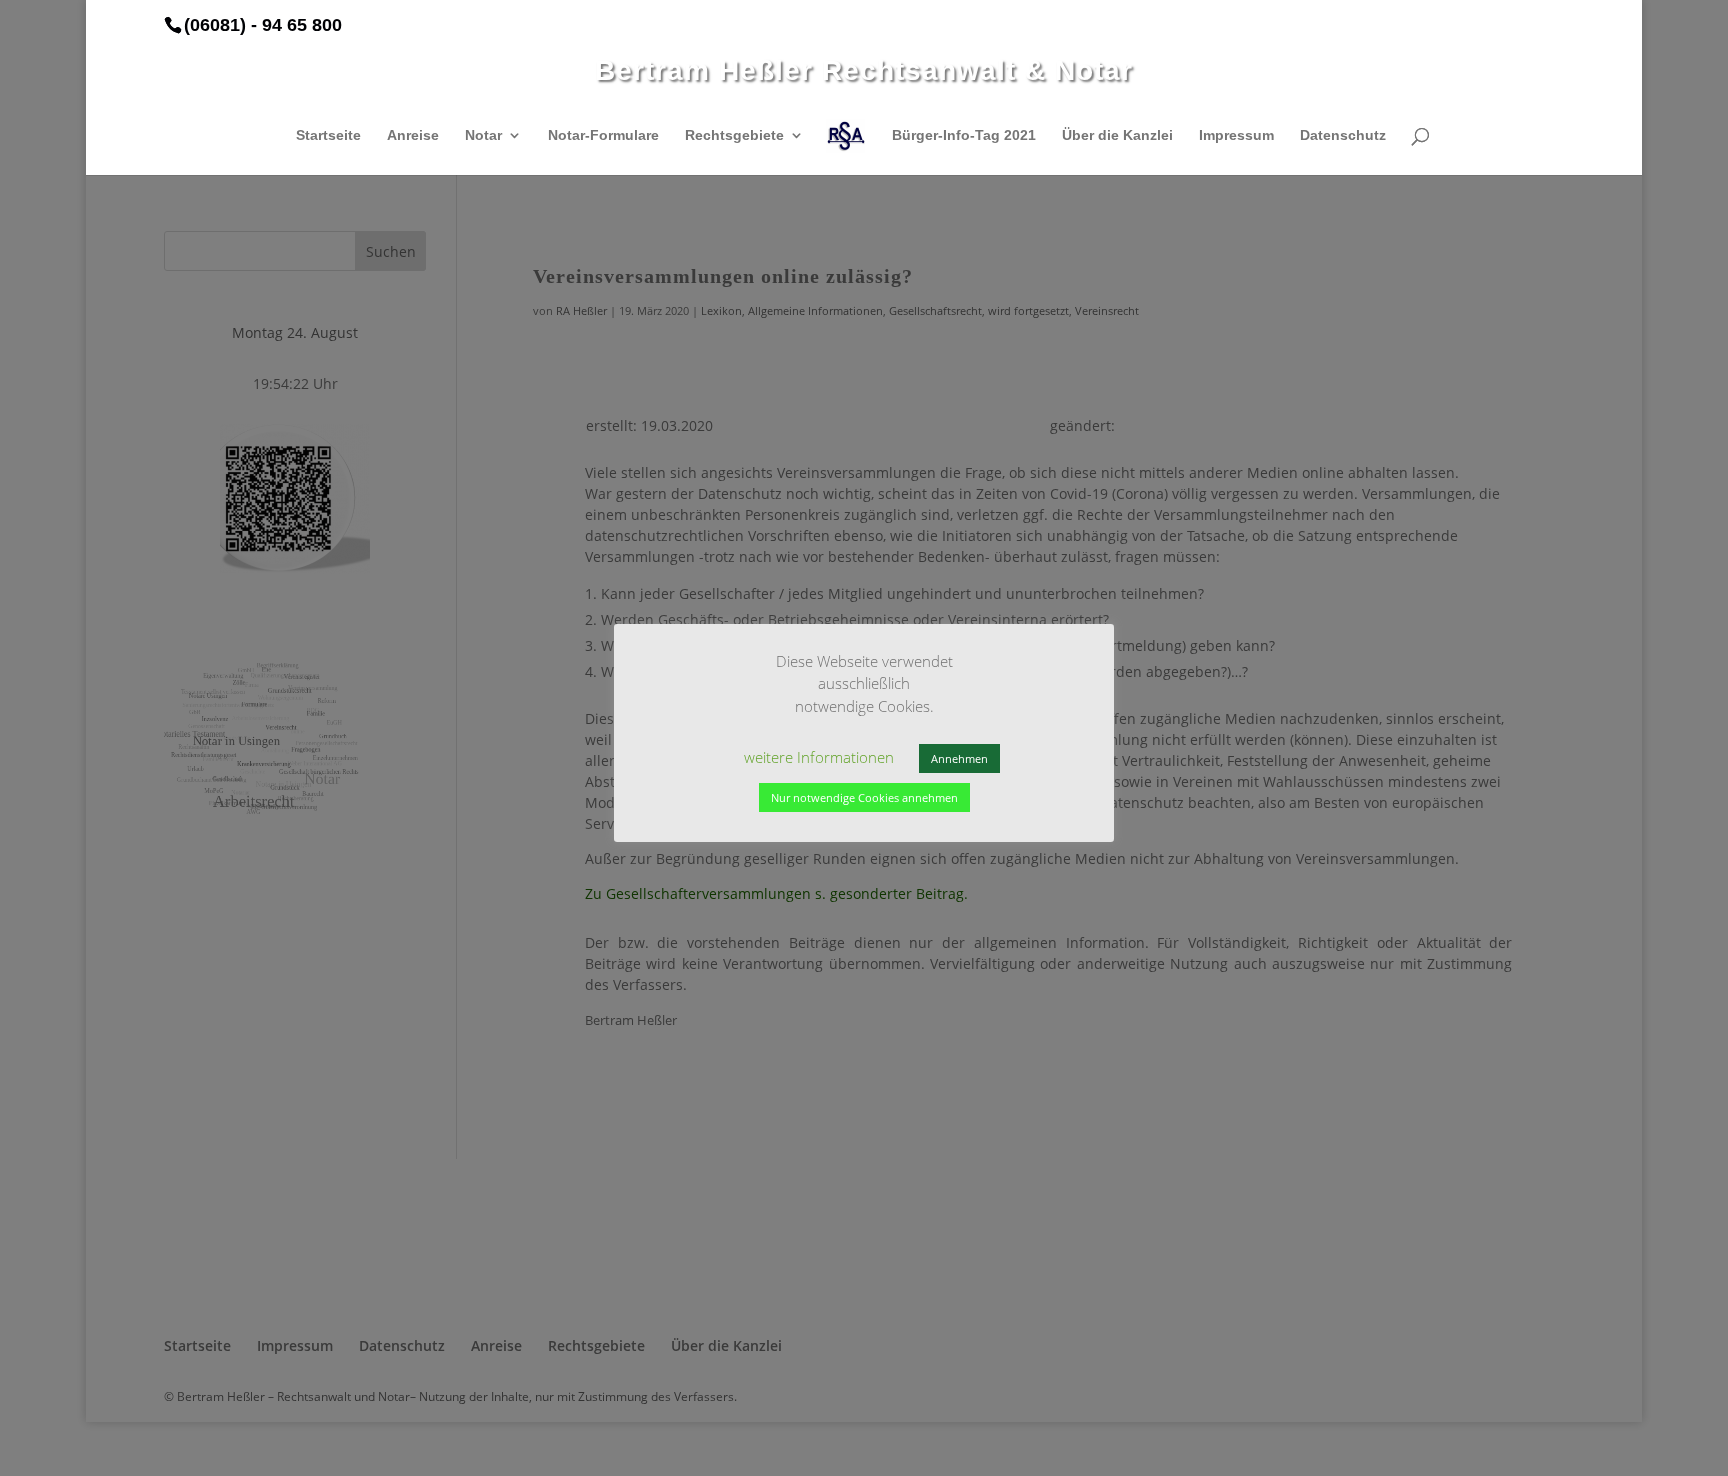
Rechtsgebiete (734, 135)
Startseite (328, 135)
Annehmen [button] (959, 758)
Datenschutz (1343, 135)
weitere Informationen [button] (819, 757)
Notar (483, 135)
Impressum (1236, 135)
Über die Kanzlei (1117, 135)
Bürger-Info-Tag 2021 (964, 135)
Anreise (413, 135)
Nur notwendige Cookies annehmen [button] (864, 797)
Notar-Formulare (603, 135)
